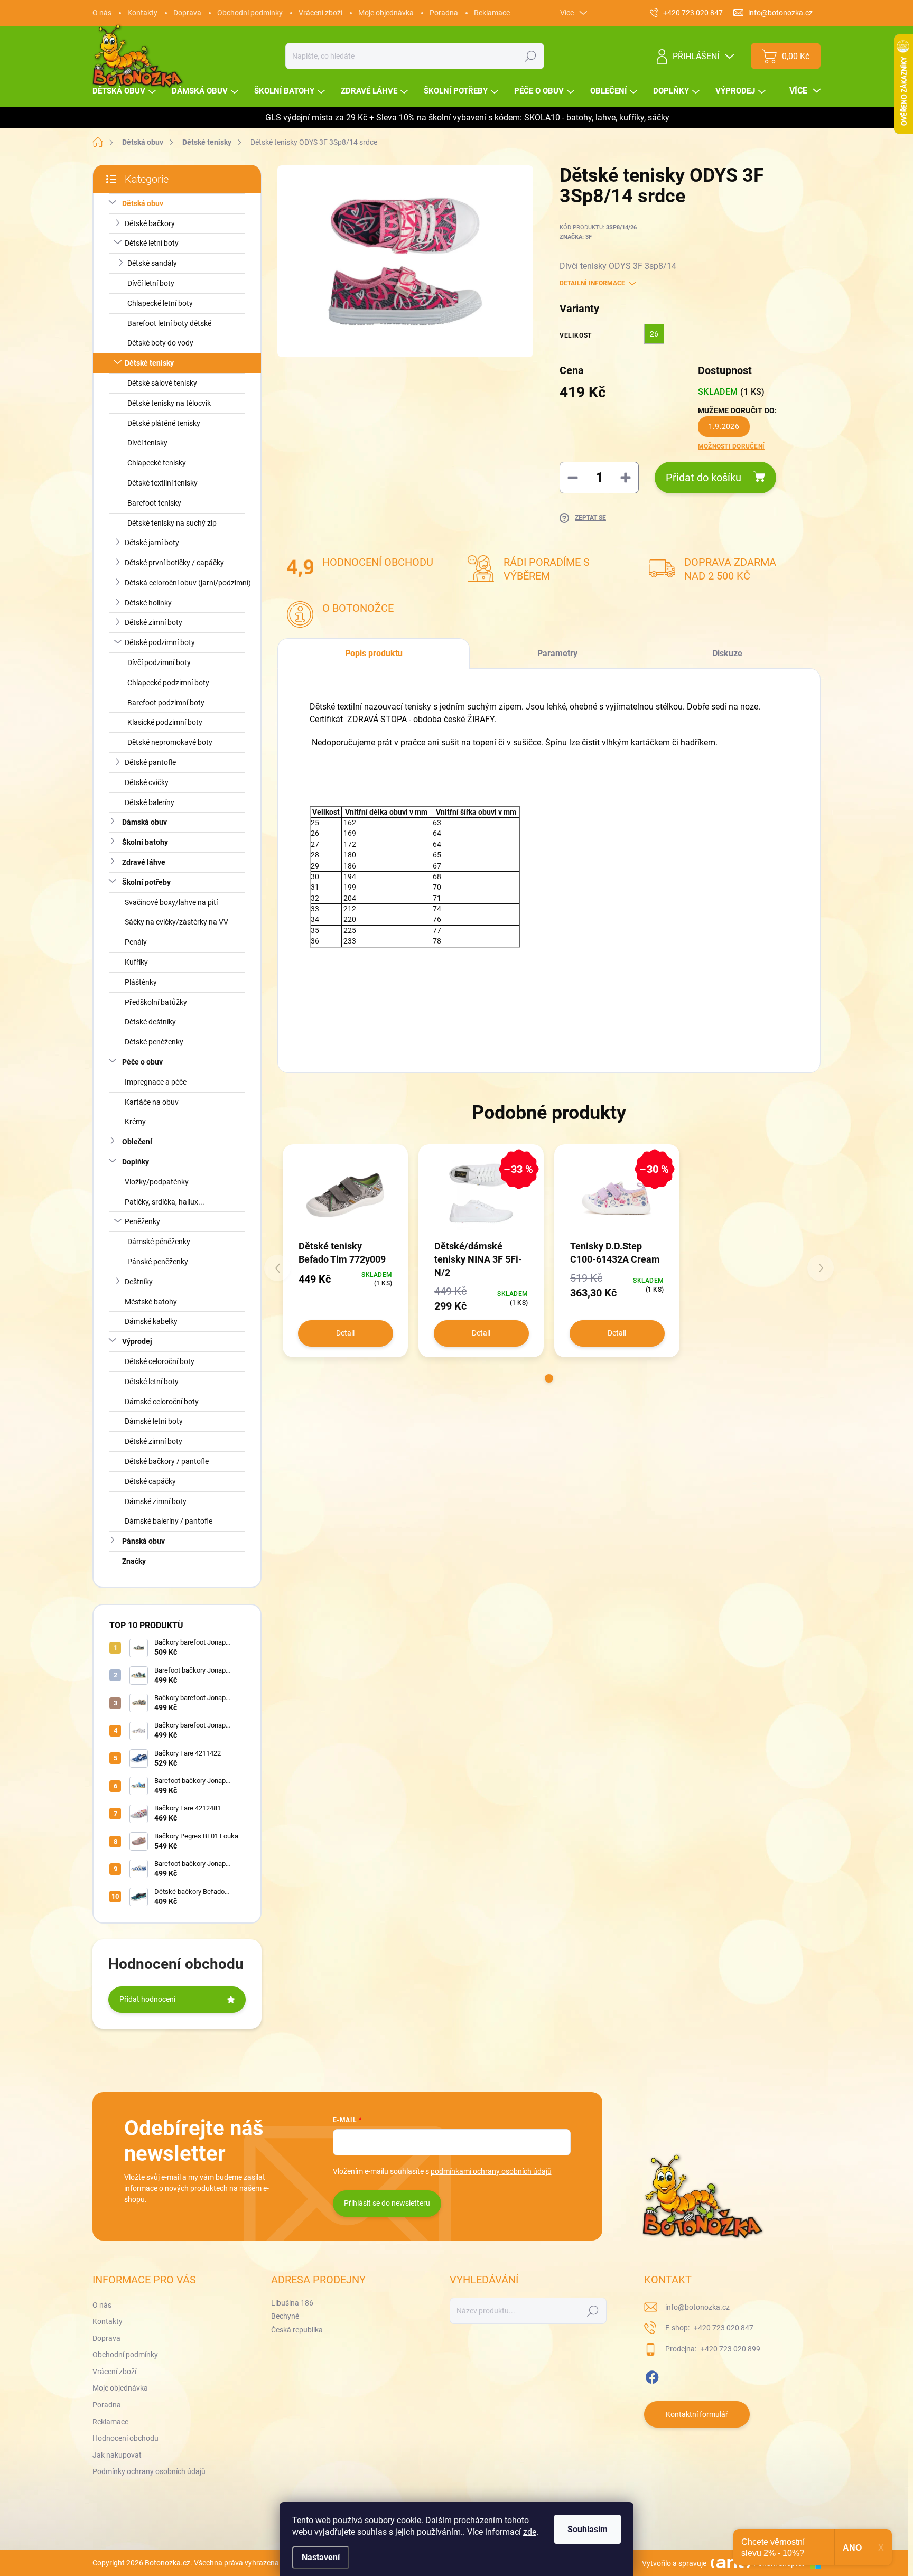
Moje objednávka (386, 13)
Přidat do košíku (704, 478)
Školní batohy (145, 842)
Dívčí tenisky (147, 443)
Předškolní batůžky (156, 1002)
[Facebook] (652, 2375)
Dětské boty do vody (160, 343)
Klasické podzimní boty (165, 722)
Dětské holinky (148, 603)
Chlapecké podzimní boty (168, 683)
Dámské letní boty (154, 1421)
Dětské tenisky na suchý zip (172, 523)
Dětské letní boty (152, 243)
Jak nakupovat (117, 2455)
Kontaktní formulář (697, 2414)
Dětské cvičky (147, 782)
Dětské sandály (152, 263)
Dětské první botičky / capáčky (174, 563)
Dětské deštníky (150, 1022)
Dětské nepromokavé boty (170, 742)
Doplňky (136, 1162)
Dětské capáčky (150, 1481)
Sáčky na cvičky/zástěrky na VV (176, 922)
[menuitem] (125, 91)
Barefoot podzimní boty (166, 703)
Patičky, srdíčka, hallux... (165, 1202)
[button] (549, 1378)
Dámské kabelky (151, 1321)
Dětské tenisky (149, 363)
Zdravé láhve (144, 862)
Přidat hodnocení (147, 1999)
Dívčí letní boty (151, 283)
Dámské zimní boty (156, 1501)
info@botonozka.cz (697, 2307)
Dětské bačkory (150, 223)
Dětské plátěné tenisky (164, 423)
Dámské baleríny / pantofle (169, 1521)
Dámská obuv (145, 822)
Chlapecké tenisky (157, 463)
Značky (134, 1561)
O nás (102, 13)
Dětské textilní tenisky (162, 483)
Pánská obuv (143, 1541)
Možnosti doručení (731, 446)
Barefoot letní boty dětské (169, 323)
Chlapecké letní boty (160, 303)
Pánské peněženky (158, 1262)
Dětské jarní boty (152, 543)
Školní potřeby (146, 882)
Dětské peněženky (154, 1042)
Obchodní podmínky (250, 13)
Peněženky (142, 1221)
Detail (345, 1333)
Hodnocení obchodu (125, 2438)
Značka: (576, 237)
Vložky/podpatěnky (157, 1182)
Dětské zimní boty (153, 622)
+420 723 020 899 (730, 2349)
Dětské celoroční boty (160, 1361)
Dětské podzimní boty (160, 642)
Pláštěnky (141, 982)
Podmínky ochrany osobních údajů (149, 2471)
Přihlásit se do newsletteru (387, 2203)
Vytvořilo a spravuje (674, 2563)
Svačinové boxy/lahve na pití (171, 902)
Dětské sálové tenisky (162, 383)
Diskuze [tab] (727, 653)
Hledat (531, 56)
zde (530, 2532)
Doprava (187, 13)
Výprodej (137, 1341)
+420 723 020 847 (723, 2328)
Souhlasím (588, 2529)
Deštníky (139, 1282)
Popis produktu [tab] (374, 653)
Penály (136, 942)
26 (654, 334)
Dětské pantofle (150, 762)
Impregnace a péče (156, 1082)
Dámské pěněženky (159, 1242)
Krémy (135, 1122)
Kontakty (142, 13)
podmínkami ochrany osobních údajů (491, 2171)
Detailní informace (592, 283)
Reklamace (492, 13)
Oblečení (137, 1142)
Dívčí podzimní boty (159, 662)
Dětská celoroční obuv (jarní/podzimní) (188, 583)
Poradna (444, 13)
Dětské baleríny (150, 802)
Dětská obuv (143, 203)
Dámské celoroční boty (162, 1402)
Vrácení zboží (320, 13)
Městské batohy (151, 1302)
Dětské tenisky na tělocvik (169, 403)
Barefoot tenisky (154, 503)
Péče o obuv (142, 1062)
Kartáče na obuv (152, 1102)
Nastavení (321, 2557)
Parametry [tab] (557, 653)
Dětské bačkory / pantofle (167, 1461)
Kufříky (136, 962)
